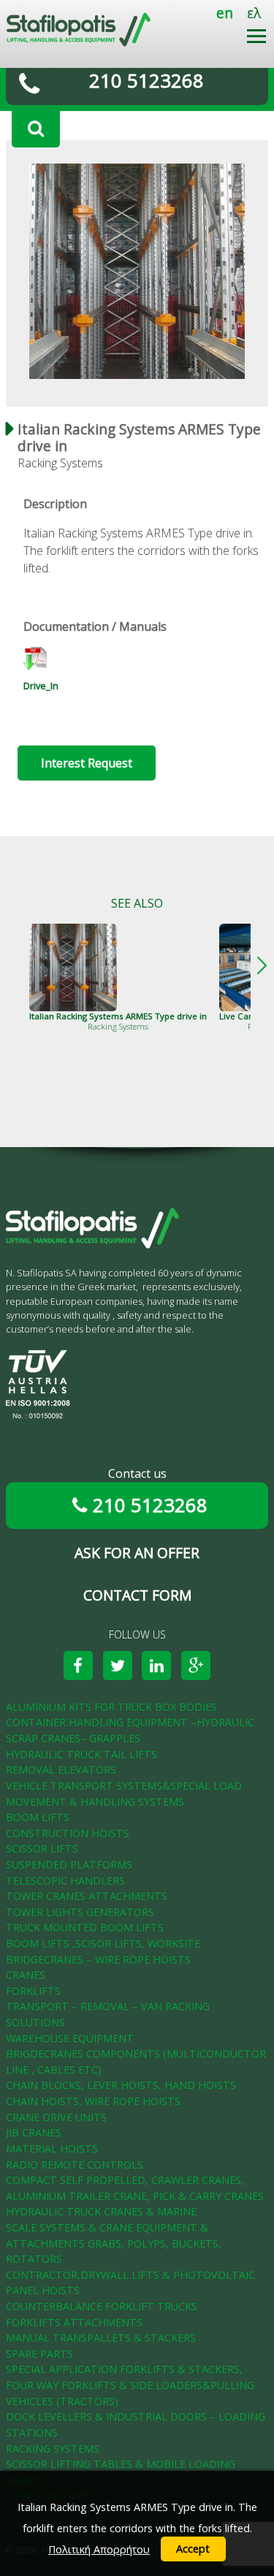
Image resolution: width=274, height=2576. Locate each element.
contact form (137, 1595)
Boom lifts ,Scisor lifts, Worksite (103, 1943)
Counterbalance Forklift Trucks (102, 2306)
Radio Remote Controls (75, 2165)
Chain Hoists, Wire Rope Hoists (93, 2101)
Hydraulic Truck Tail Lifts (81, 1754)
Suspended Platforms (69, 1864)
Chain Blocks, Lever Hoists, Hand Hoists (121, 2085)
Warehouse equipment (70, 2038)
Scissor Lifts (42, 1848)
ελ (254, 13)
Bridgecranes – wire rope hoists (98, 1959)
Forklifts (33, 1991)
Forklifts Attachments (74, 2322)
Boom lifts (38, 1817)
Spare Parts (39, 2354)
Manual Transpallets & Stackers (101, 2338)
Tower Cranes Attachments (87, 1896)
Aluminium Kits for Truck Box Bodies (111, 1707)
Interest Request (87, 763)
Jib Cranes (34, 2132)
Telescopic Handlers (65, 1881)
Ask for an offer (137, 1553)
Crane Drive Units (56, 2117)
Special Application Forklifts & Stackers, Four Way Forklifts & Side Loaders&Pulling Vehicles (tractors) (130, 2385)
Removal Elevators (61, 1770)
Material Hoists (52, 2148)
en (225, 13)
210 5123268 (146, 81)
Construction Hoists (68, 1833)
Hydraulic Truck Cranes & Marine (101, 2211)
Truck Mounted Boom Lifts (85, 1927)
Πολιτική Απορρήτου (99, 2549)
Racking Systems (53, 2449)
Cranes (26, 1975)
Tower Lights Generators (80, 1912)
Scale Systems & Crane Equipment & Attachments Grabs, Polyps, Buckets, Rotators (114, 2243)
